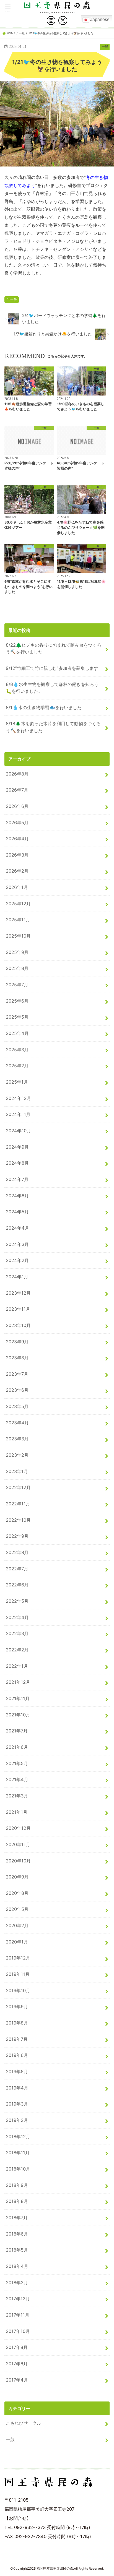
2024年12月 (18, 1098)
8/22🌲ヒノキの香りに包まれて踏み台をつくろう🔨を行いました (54, 648)
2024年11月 (18, 1114)
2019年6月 (17, 2055)
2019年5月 (17, 2072)
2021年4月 (17, 1779)
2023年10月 (18, 1325)
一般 (14, 300)
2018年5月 (17, 2250)
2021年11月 (18, 1698)
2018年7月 (17, 2218)
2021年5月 (17, 1763)
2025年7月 (17, 985)
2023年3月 (17, 1439)
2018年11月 (18, 2153)
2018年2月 (17, 2283)
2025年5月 (17, 1017)
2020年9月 (17, 1877)
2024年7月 (17, 1179)
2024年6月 (17, 1196)
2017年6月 (17, 2364)
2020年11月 (18, 1844)
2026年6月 (17, 806)
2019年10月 (18, 1990)
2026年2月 (17, 871)
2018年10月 (18, 2169)
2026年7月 (17, 790)
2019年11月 (18, 1974)
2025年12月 (18, 904)
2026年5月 (17, 823)
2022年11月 (18, 1504)
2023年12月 (18, 1293)
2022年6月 (17, 1585)
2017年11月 (18, 2315)
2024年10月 (18, 1131)
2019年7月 (17, 2039)
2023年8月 (17, 1358)
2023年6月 (17, 1390)
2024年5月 (17, 1212)
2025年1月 (17, 1082)
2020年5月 (17, 1909)
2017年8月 (17, 2347)
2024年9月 (17, 1147)
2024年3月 (17, 1244)
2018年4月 (17, 2266)
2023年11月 (18, 1309)
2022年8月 (17, 1552)
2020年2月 (17, 1926)
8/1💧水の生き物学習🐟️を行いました (44, 707)
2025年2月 (17, 1066)
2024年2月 (17, 1260)
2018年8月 (17, 2201)
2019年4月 (17, 2088)
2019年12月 (18, 1958)
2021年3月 (17, 1796)
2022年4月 (17, 1617)
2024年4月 (17, 1228)
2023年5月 (17, 1406)
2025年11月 (18, 920)
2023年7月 (17, 1374)
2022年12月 (18, 1487)
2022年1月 (17, 1666)
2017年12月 (18, 2299)
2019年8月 (17, 2023)
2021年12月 (18, 1682)
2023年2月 (17, 1455)
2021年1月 (17, 1812)
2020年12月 (18, 1828)
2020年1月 (17, 1942)
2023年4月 (17, 1423)
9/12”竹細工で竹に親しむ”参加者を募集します (52, 668)
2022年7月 (17, 1569)
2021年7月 (17, 1731)
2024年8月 (17, 1163)
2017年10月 (18, 2331)
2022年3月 (17, 1633)
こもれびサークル (24, 2423)
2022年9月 (17, 1536)
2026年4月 (17, 839)
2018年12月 (18, 2137)
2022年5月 (17, 1601)
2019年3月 (17, 2104)
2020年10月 (18, 1861)
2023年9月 (17, 1342)
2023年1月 (17, 1471)
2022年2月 (17, 1650)
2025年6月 (17, 1001)
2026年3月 (17, 855)
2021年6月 (17, 1747)
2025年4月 (17, 1033)
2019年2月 (17, 2120)
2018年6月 (17, 2234)
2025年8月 (17, 968)
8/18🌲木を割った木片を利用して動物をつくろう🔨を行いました (53, 727)
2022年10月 (18, 1520)
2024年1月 (17, 1277)
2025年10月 (18, 936)
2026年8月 (17, 774)
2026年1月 (17, 887)
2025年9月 (17, 952)
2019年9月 (17, 2007)
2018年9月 (17, 2185)
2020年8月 (17, 1893)
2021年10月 (18, 1715)
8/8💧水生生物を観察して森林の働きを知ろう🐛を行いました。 (52, 688)
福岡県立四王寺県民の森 (55, 2569)
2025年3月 (17, 1050)
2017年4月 (17, 2380)
